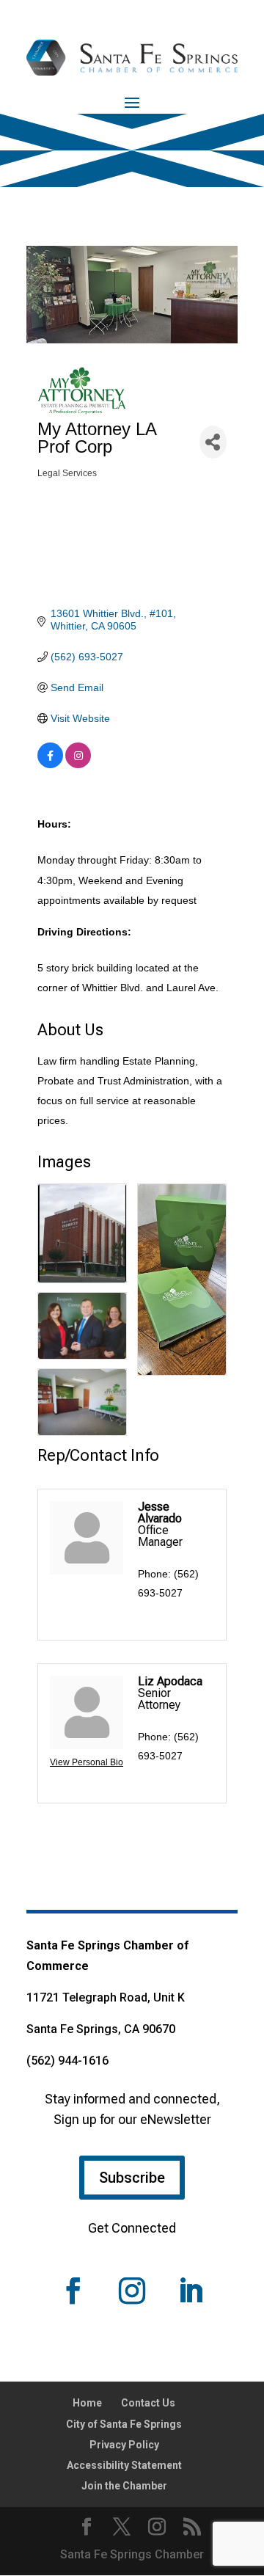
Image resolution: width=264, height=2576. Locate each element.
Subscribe (132, 2178)
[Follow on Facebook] (73, 2291)
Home (87, 2403)
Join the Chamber (124, 2486)
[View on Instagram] (78, 765)
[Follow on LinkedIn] (191, 2291)
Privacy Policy (124, 2445)
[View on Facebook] (50, 765)
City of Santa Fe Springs (124, 2424)
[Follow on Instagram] (132, 2291)
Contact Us (148, 2403)
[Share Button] (213, 442)
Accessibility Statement (124, 2465)
